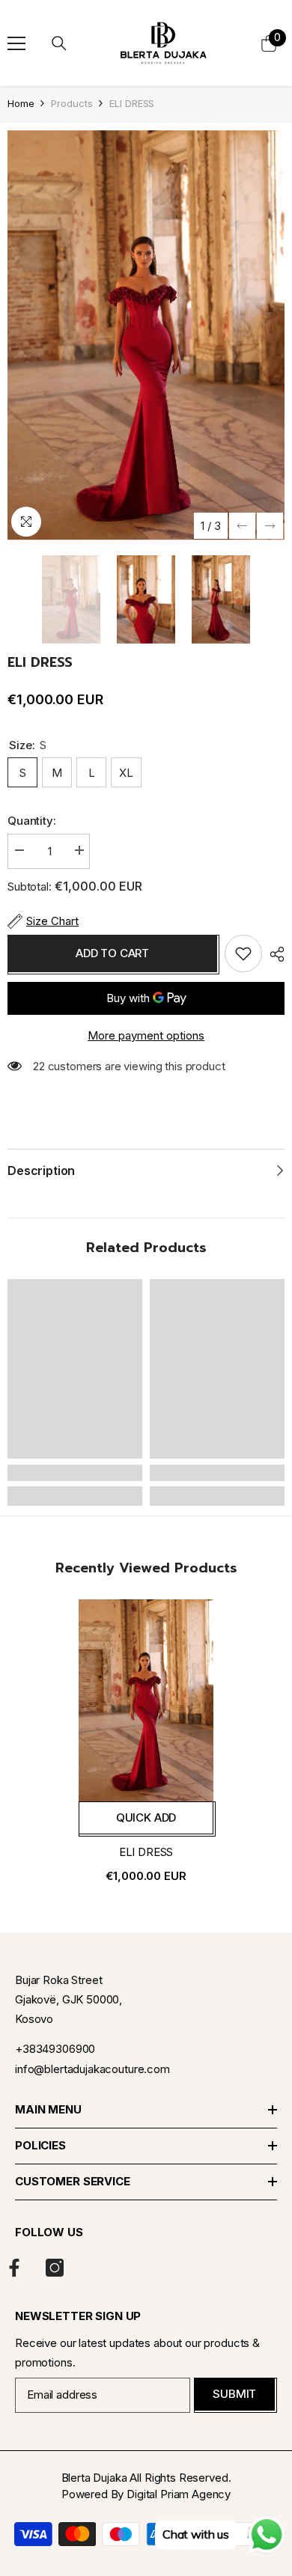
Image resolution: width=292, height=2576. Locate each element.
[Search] (59, 43)
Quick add (146, 1817)
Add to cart (112, 953)
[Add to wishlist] (243, 953)
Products (72, 103)
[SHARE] (273, 954)
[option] (146, 335)
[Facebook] (14, 2268)
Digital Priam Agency (179, 2494)
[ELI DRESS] (146, 1700)
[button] (242, 526)
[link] (75, 1473)
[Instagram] (55, 2268)
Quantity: (32, 821)
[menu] (16, 43)
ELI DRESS (146, 1852)
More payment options (146, 1035)
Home (21, 103)
